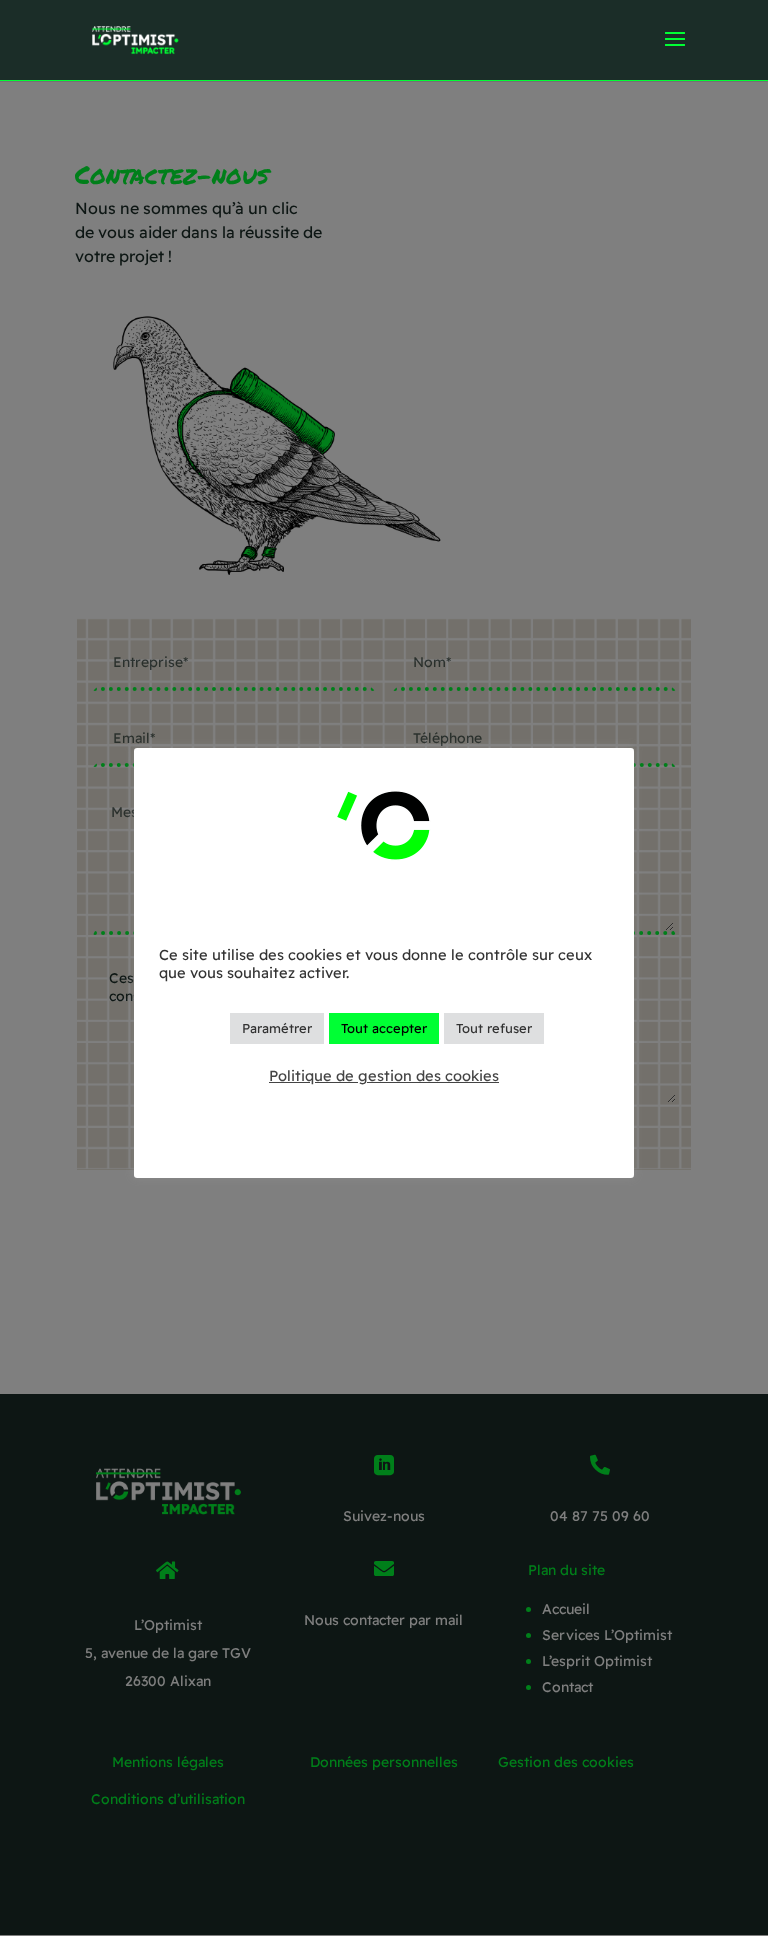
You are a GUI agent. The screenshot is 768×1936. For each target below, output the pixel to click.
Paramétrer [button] (277, 1028)
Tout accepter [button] (384, 1028)
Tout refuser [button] (494, 1028)
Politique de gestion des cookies (384, 1076)
